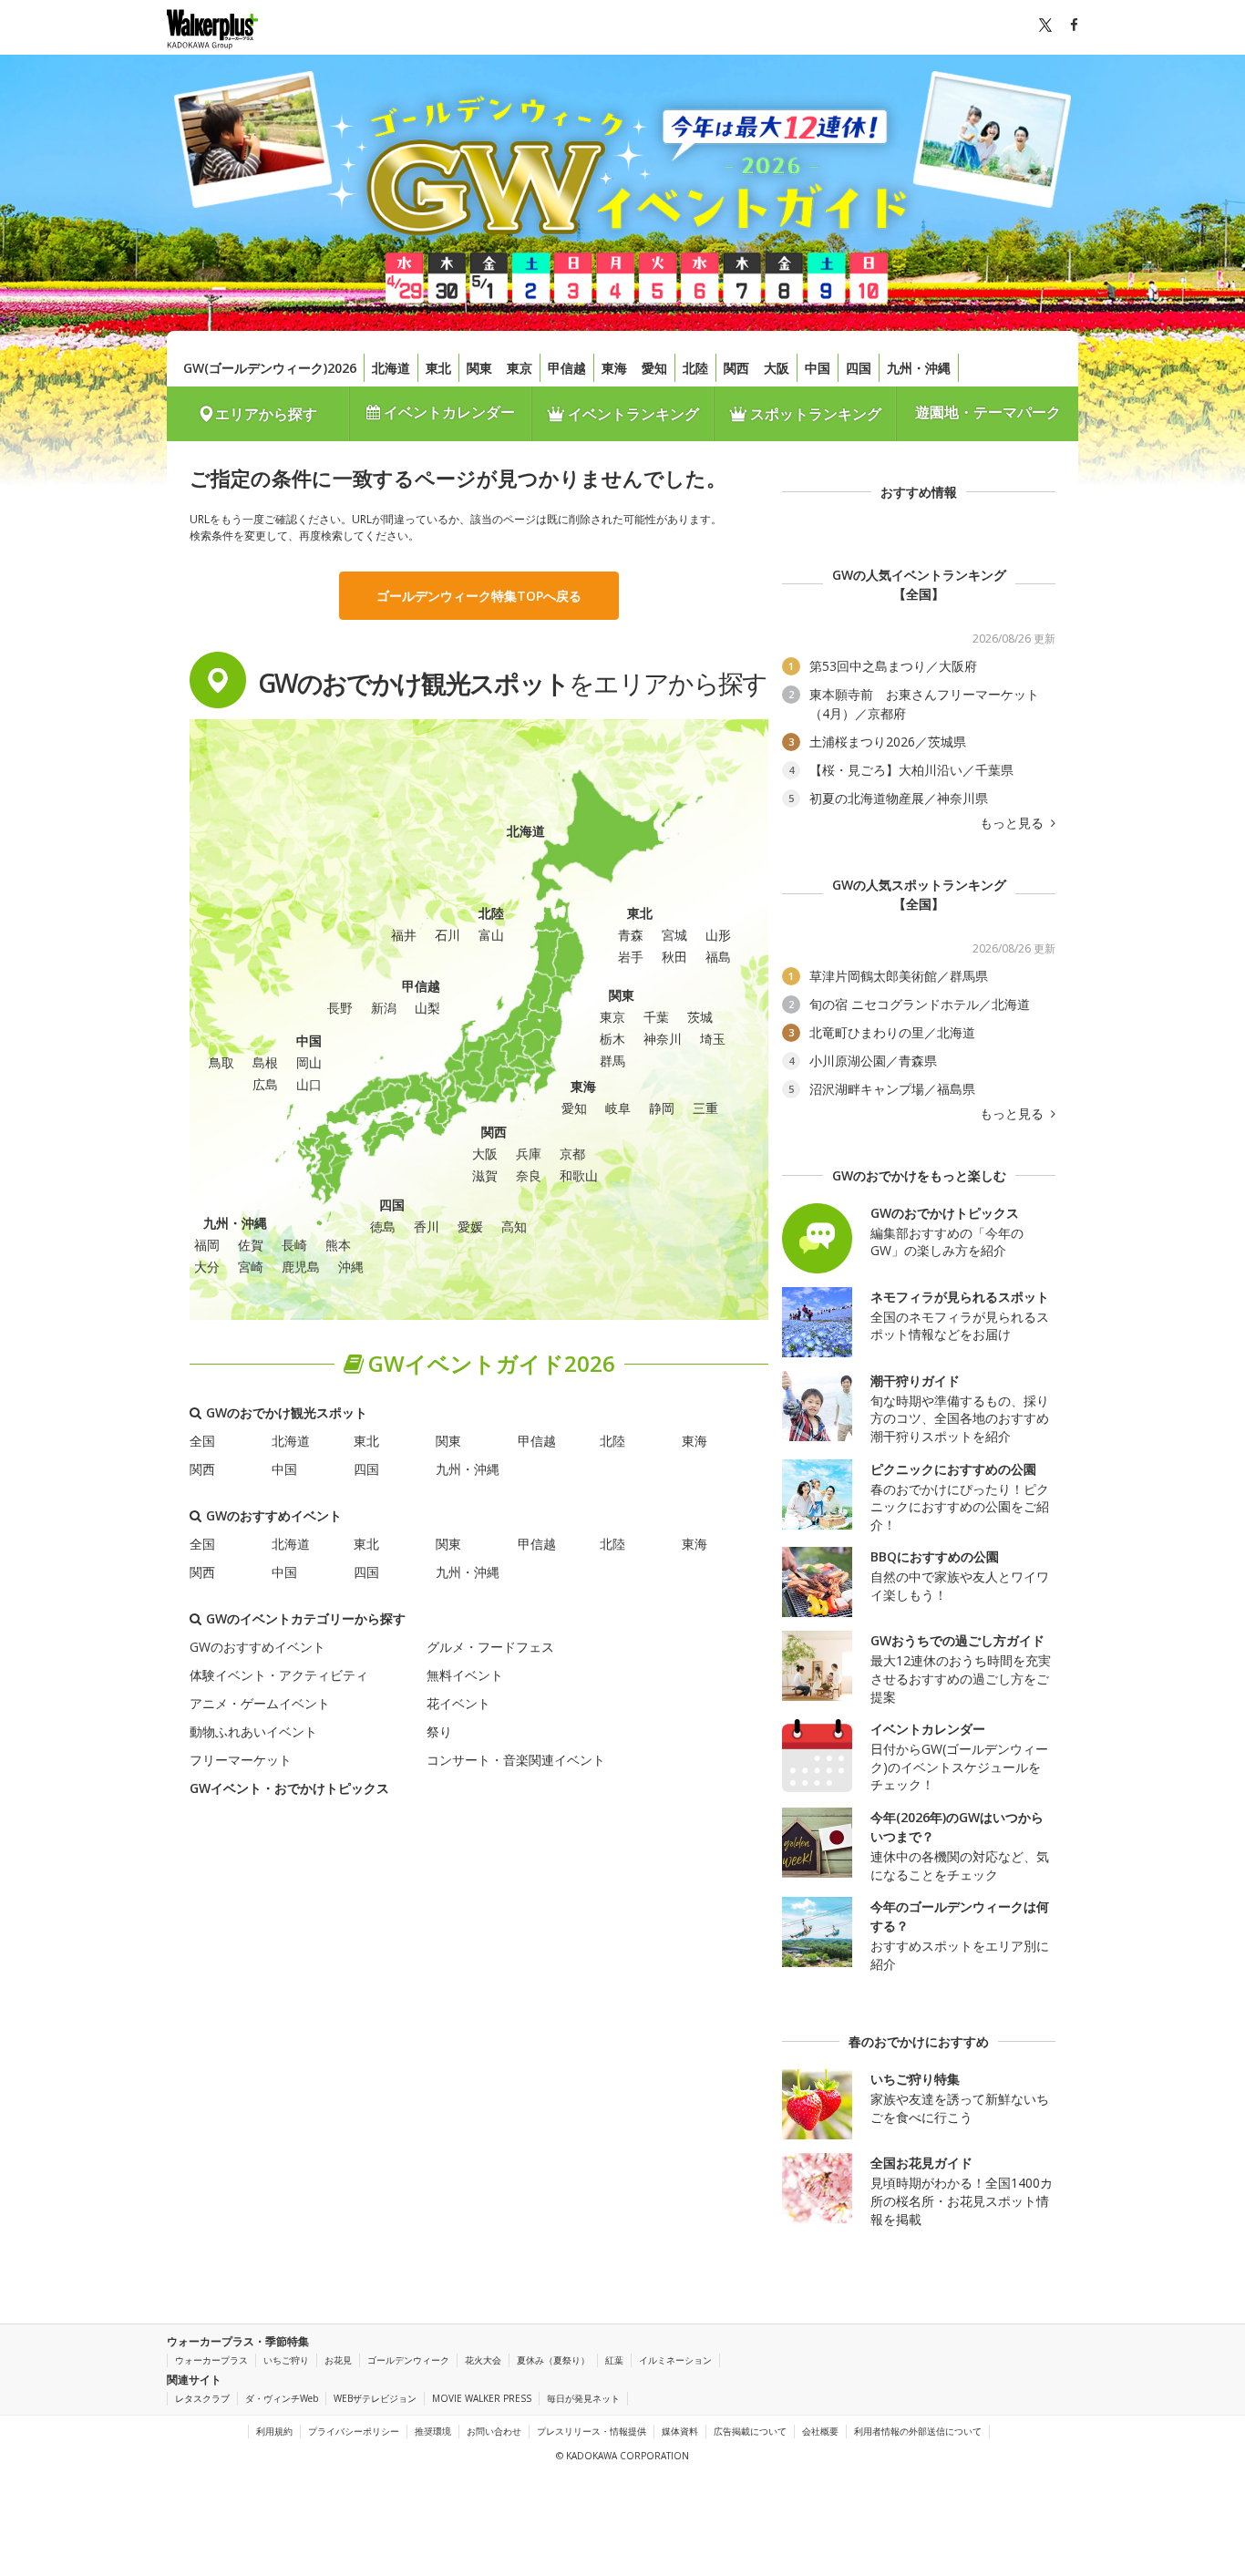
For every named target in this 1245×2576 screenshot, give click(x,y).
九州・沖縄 (919, 368)
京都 (572, 1154)
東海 (614, 368)
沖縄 (351, 1267)
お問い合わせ (494, 2431)
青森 (631, 935)
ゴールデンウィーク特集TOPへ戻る (479, 596)
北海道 (391, 368)
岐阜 (618, 1108)
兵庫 (529, 1154)
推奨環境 (433, 2431)
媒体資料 (680, 2431)
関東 (479, 368)
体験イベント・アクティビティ (279, 1675)
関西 (736, 368)
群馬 (612, 1061)
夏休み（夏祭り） (553, 2360)
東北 (438, 368)
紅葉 (614, 2360)
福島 (718, 957)
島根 (265, 1062)
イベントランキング (632, 414)
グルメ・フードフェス (490, 1647)
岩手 (631, 957)
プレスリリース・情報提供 (592, 2431)
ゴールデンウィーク (408, 2360)
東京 (520, 368)
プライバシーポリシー (354, 2431)
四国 (859, 368)
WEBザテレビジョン (375, 2398)
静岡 (662, 1108)
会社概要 (820, 2431)
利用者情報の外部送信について (918, 2431)
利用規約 (274, 2431)
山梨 (427, 1008)
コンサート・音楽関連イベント (516, 1760)
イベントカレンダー (448, 412)
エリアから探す (266, 414)
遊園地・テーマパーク (988, 412)
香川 (427, 1226)
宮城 (674, 935)
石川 (448, 935)
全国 (202, 1441)
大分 (207, 1267)
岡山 (309, 1062)
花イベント (458, 1703)
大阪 (777, 368)
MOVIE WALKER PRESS (482, 2398)
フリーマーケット (241, 1760)
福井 (404, 935)
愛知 (654, 368)
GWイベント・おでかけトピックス (289, 1788)
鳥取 (221, 1062)
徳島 (383, 1226)
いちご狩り (286, 2360)
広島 (265, 1084)
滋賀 (485, 1175)
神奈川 (663, 1039)
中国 (818, 368)
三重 (705, 1108)
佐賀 (251, 1245)
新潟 (384, 1008)
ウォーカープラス (211, 2360)
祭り (439, 1731)
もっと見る (1013, 823)
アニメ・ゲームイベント (260, 1703)
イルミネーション (675, 2360)
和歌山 (579, 1175)
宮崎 (251, 1267)
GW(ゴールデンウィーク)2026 (270, 368)
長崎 (294, 1245)
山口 (309, 1084)
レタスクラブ (202, 2398)
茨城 (700, 1017)
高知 (514, 1226)
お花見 (338, 2360)
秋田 (674, 957)
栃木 (612, 1039)
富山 (491, 935)
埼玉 (713, 1039)
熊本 (338, 1245)
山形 (718, 935)
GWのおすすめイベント (257, 1647)
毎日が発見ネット (583, 2398)
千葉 (656, 1017)
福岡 (207, 1245)
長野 (340, 1008)
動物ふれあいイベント (253, 1731)
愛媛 (470, 1226)
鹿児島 (301, 1267)
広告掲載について (750, 2431)
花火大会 (483, 2360)
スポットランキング (814, 414)
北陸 (695, 368)
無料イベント (465, 1675)
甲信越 (567, 368)
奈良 (529, 1175)
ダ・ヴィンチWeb (282, 2398)
